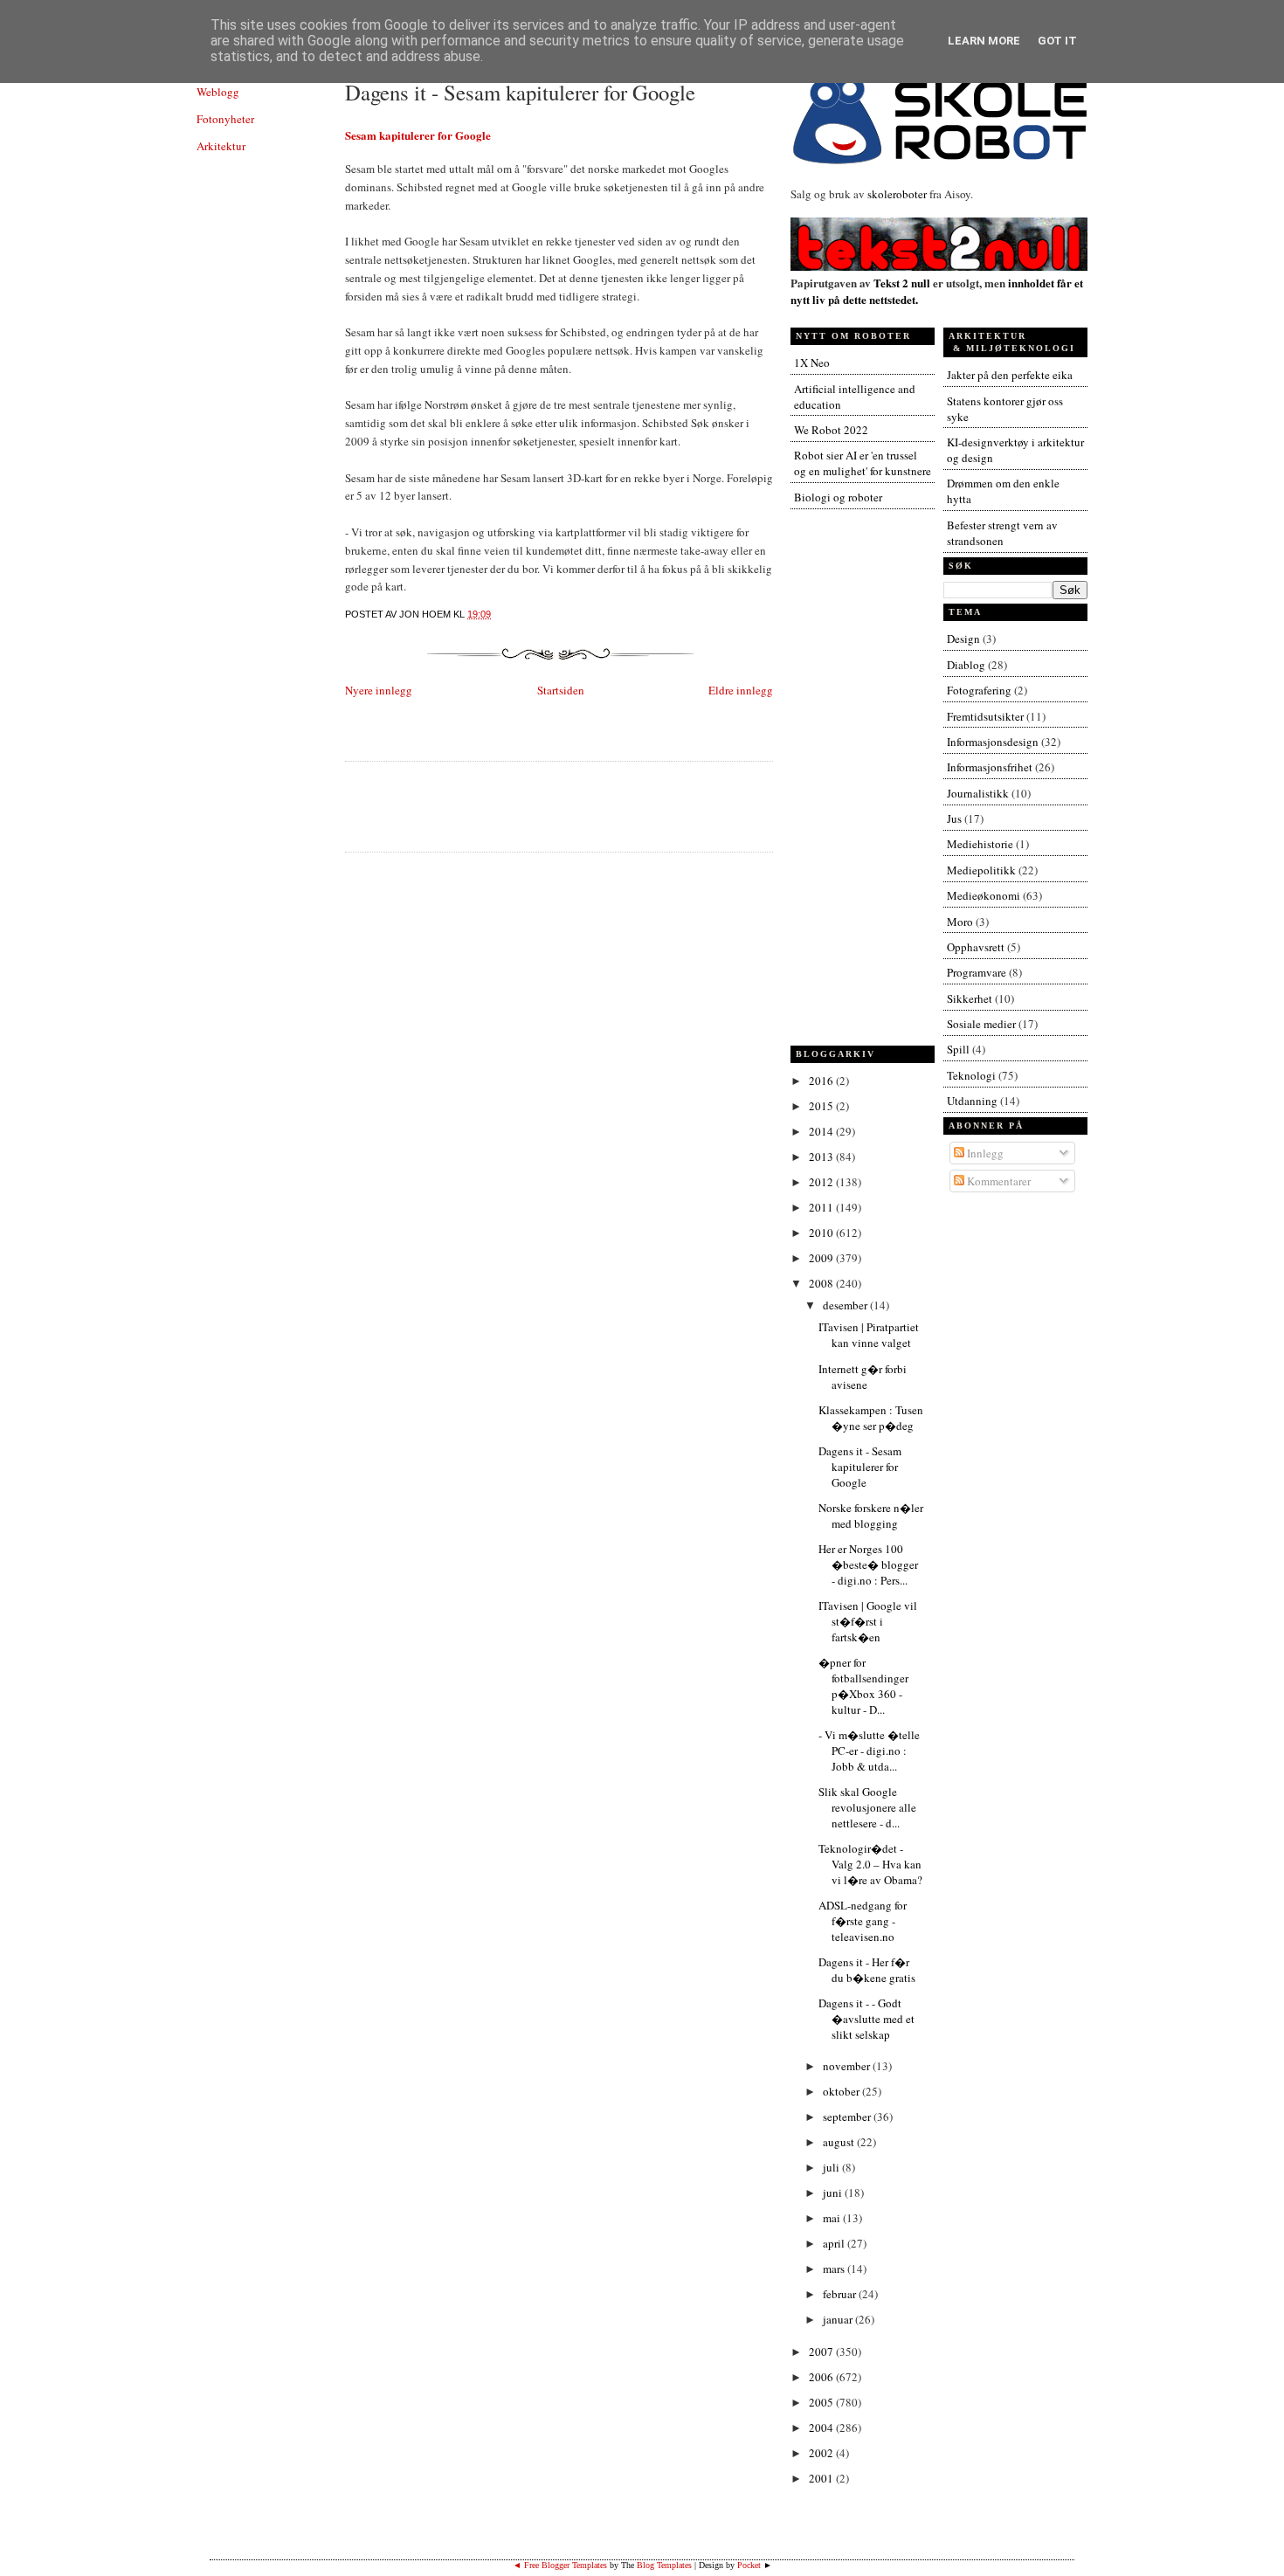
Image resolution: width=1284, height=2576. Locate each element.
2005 (822, 2402)
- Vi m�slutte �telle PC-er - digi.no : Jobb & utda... (869, 1751)
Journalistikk (978, 793)
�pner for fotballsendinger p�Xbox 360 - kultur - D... (863, 1686)
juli (832, 2167)
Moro (960, 922)
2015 (822, 1106)
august (840, 2142)
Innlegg (984, 1153)
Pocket (749, 2565)
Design (963, 639)
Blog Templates (664, 2565)
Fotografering (979, 690)
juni (834, 2193)
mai (833, 2218)
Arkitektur (221, 146)
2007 (822, 2352)
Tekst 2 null (902, 283)
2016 (822, 1081)
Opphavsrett (976, 947)
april (835, 2243)
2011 (822, 1207)
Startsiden (561, 690)
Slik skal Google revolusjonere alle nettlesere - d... (867, 1807)
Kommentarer (998, 1181)
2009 (822, 1258)
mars (835, 2269)
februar (841, 2294)
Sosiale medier (981, 1024)
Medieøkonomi (984, 895)
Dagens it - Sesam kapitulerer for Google (520, 92)
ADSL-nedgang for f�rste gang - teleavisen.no (863, 1921)
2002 (822, 2453)
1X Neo (812, 363)
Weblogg (218, 92)
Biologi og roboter (838, 497)
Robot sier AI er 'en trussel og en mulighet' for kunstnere (863, 463)
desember (846, 1305)
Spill (958, 1049)
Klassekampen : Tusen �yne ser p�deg (871, 1418)
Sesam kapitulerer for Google (418, 135)
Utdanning (972, 1101)
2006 (822, 2377)
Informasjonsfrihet (990, 767)
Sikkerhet (970, 998)
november (848, 2066)
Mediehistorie (980, 844)
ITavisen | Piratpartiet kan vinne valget (869, 1335)
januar (839, 2319)
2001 (822, 2478)
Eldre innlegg (741, 690)
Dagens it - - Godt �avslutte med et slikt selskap (866, 2019)
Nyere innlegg (379, 690)
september (848, 2117)
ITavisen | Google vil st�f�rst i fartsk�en (868, 1621)
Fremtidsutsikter (985, 716)
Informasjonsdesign (993, 742)
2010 (822, 1233)
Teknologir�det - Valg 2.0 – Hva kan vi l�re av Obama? (870, 1864)
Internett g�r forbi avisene (863, 1377)
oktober (842, 2091)
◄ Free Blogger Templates (560, 2565)
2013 (822, 1157)
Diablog (966, 665)
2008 (822, 1283)
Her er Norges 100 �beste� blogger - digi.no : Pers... (868, 1564)
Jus (954, 818)
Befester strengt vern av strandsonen (1002, 533)
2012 (822, 1182)
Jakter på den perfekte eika (1010, 375)
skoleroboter (897, 194)
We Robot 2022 (831, 430)
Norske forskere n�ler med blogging (871, 1516)
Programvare (977, 972)
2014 (822, 1131)
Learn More (984, 41)
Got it (1057, 41)
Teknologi (971, 1075)
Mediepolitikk (981, 870)
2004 (822, 2428)
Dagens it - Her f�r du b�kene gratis (867, 1970)
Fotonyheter (225, 119)
